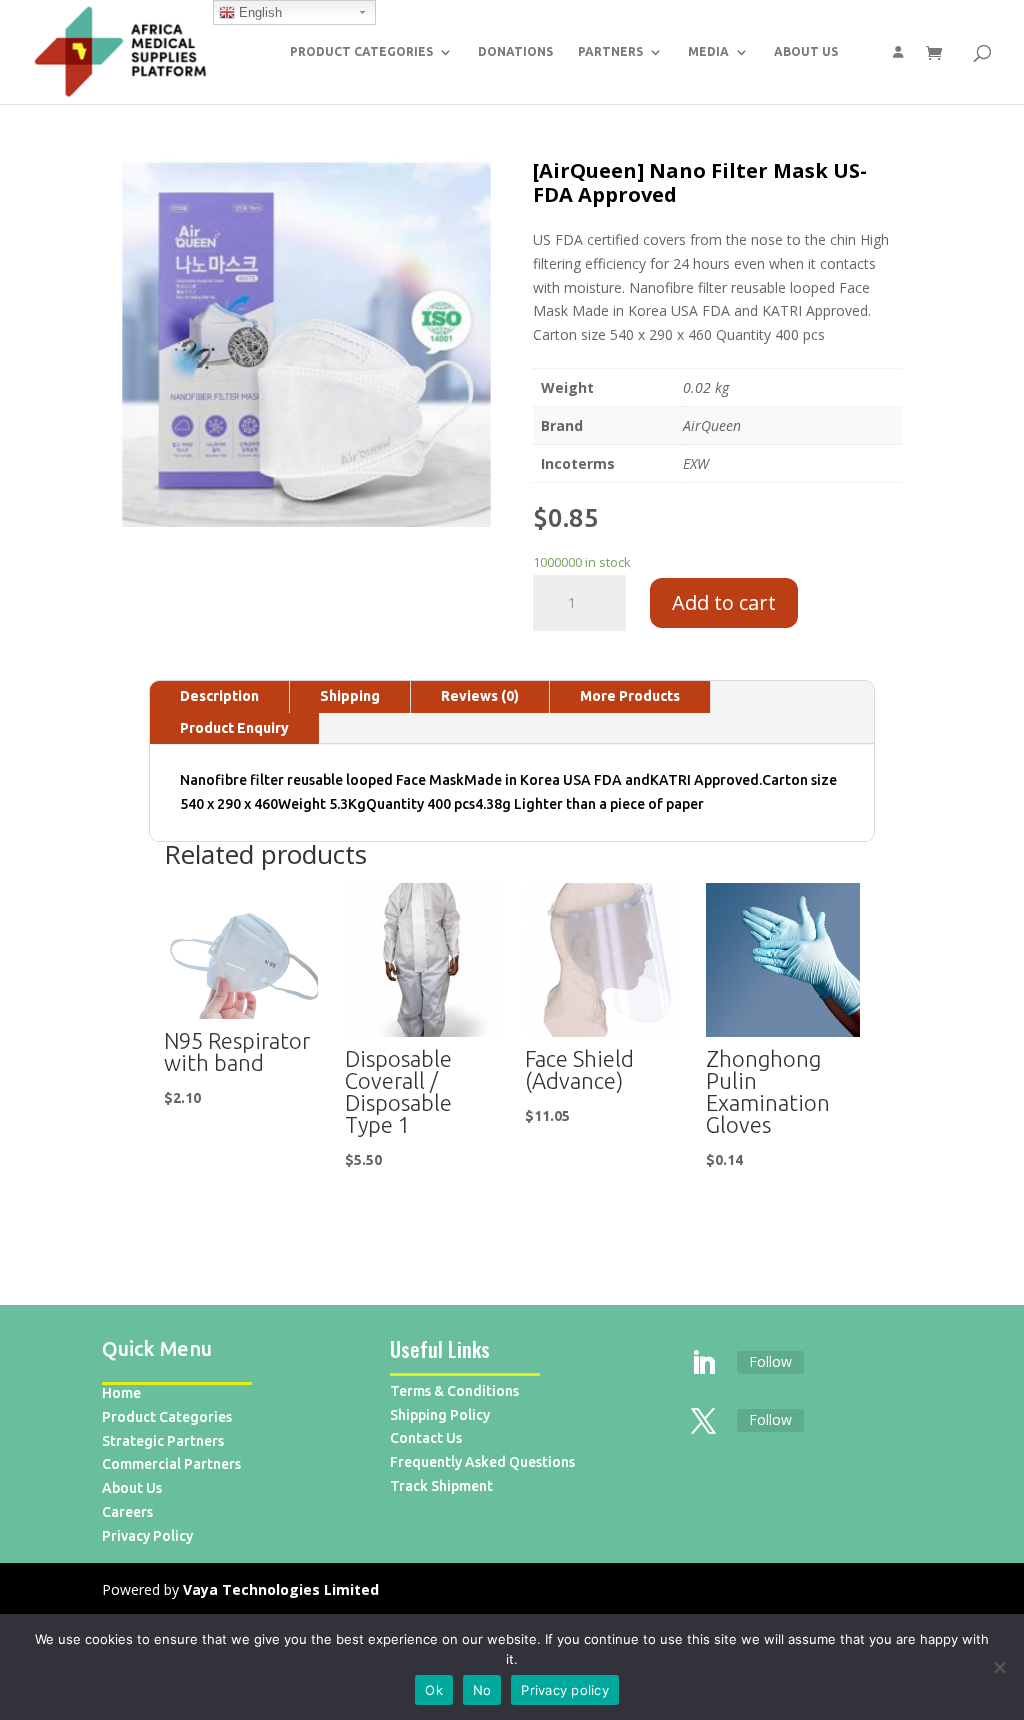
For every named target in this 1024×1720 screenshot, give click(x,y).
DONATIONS (515, 51)
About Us (132, 1488)
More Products (630, 696)
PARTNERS (610, 51)
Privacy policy (565, 1690)
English (258, 12)
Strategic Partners (163, 1441)
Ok (434, 1690)
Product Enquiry (234, 728)
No (482, 1690)
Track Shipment (441, 1486)
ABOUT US (806, 51)
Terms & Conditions (454, 1391)
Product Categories (167, 1417)
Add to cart (724, 602)
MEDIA (708, 51)
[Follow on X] (704, 1422)
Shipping (350, 696)
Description (219, 696)
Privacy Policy (147, 1536)
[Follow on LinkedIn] (704, 1364)
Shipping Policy (440, 1415)
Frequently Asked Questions (482, 1462)
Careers (127, 1512)
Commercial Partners (171, 1464)
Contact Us (426, 1438)
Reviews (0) (480, 696)
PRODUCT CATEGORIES (361, 51)
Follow (770, 1361)
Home (121, 1393)
